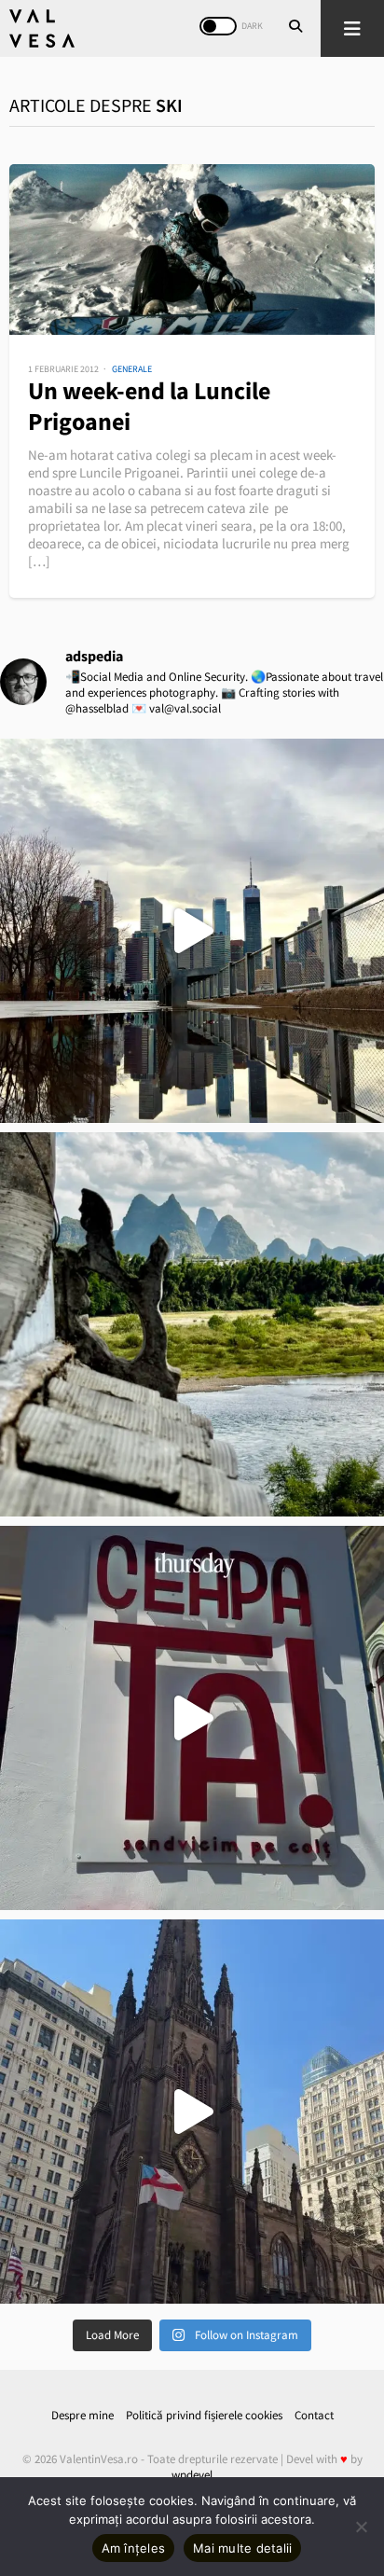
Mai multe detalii (242, 2548)
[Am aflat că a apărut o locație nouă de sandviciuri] (192, 1718)
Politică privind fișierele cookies (204, 2415)
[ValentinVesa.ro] (42, 28)
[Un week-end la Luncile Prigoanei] (192, 249)
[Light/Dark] (218, 26)
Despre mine (82, 2415)
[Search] (295, 28)
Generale (132, 369)
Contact (314, 2415)
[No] (361, 2527)
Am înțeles (134, 2548)
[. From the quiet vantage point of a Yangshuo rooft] (192, 1324)
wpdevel (192, 2475)
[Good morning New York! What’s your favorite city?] (192, 2112)
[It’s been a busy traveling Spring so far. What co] (192, 931)
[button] (352, 28)
